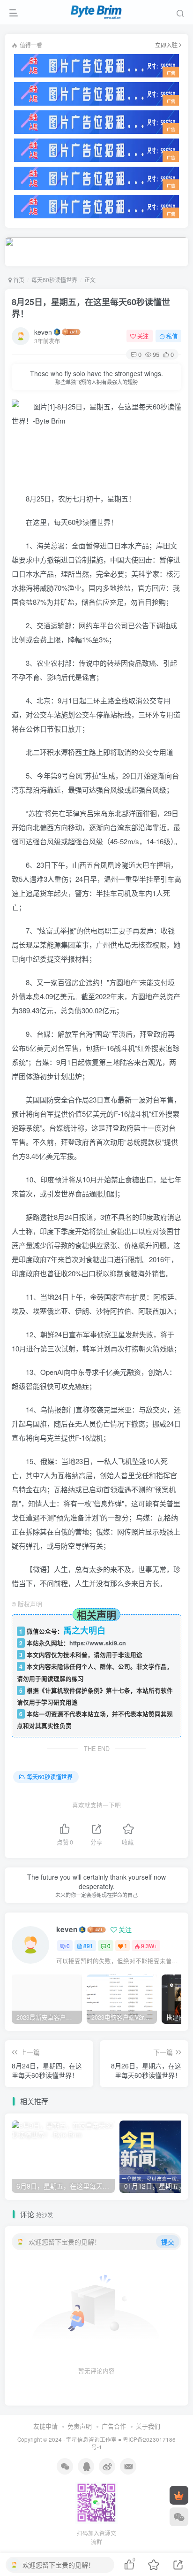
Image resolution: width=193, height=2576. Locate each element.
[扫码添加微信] (179, 2517)
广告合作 (114, 2426)
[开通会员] (179, 2495)
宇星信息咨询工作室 (91, 2439)
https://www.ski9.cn (98, 1643)
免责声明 (80, 2426)
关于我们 (148, 2426)
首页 (18, 280)
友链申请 (45, 2426)
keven (43, 332)
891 (88, 1946)
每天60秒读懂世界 (54, 280)
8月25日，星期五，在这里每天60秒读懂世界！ (91, 308)
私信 (172, 336)
